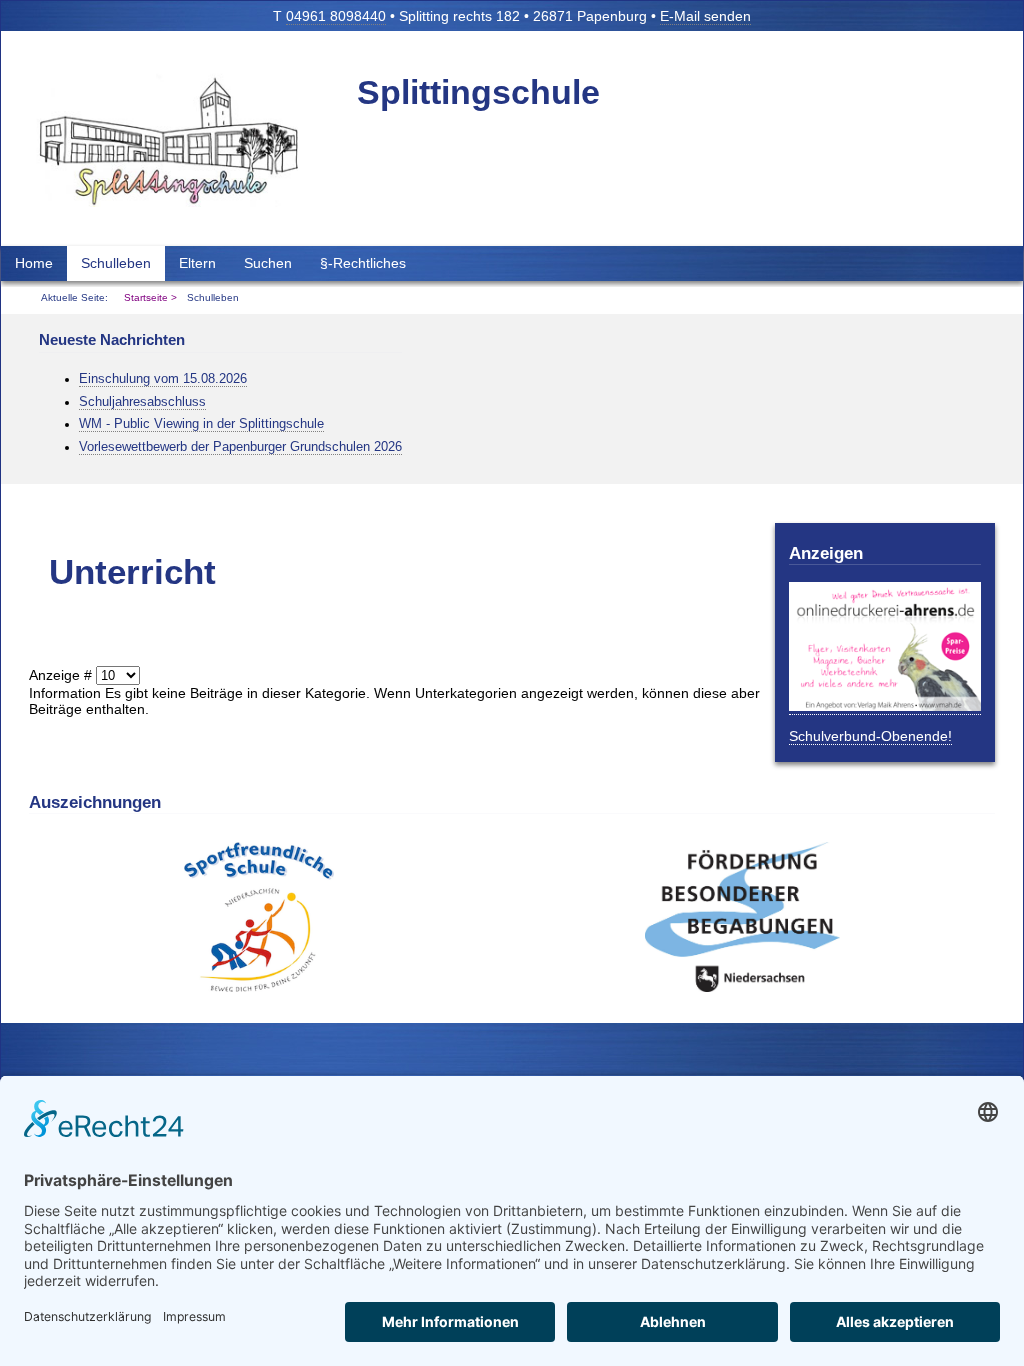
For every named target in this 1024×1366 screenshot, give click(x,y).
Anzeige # (62, 675)
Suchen (268, 263)
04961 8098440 (336, 16)
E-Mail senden (705, 16)
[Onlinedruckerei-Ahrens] (885, 706)
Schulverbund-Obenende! (870, 736)
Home (34, 263)
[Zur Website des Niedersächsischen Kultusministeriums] (258, 987)
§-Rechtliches (363, 263)
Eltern (197, 263)
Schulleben (116, 263)
